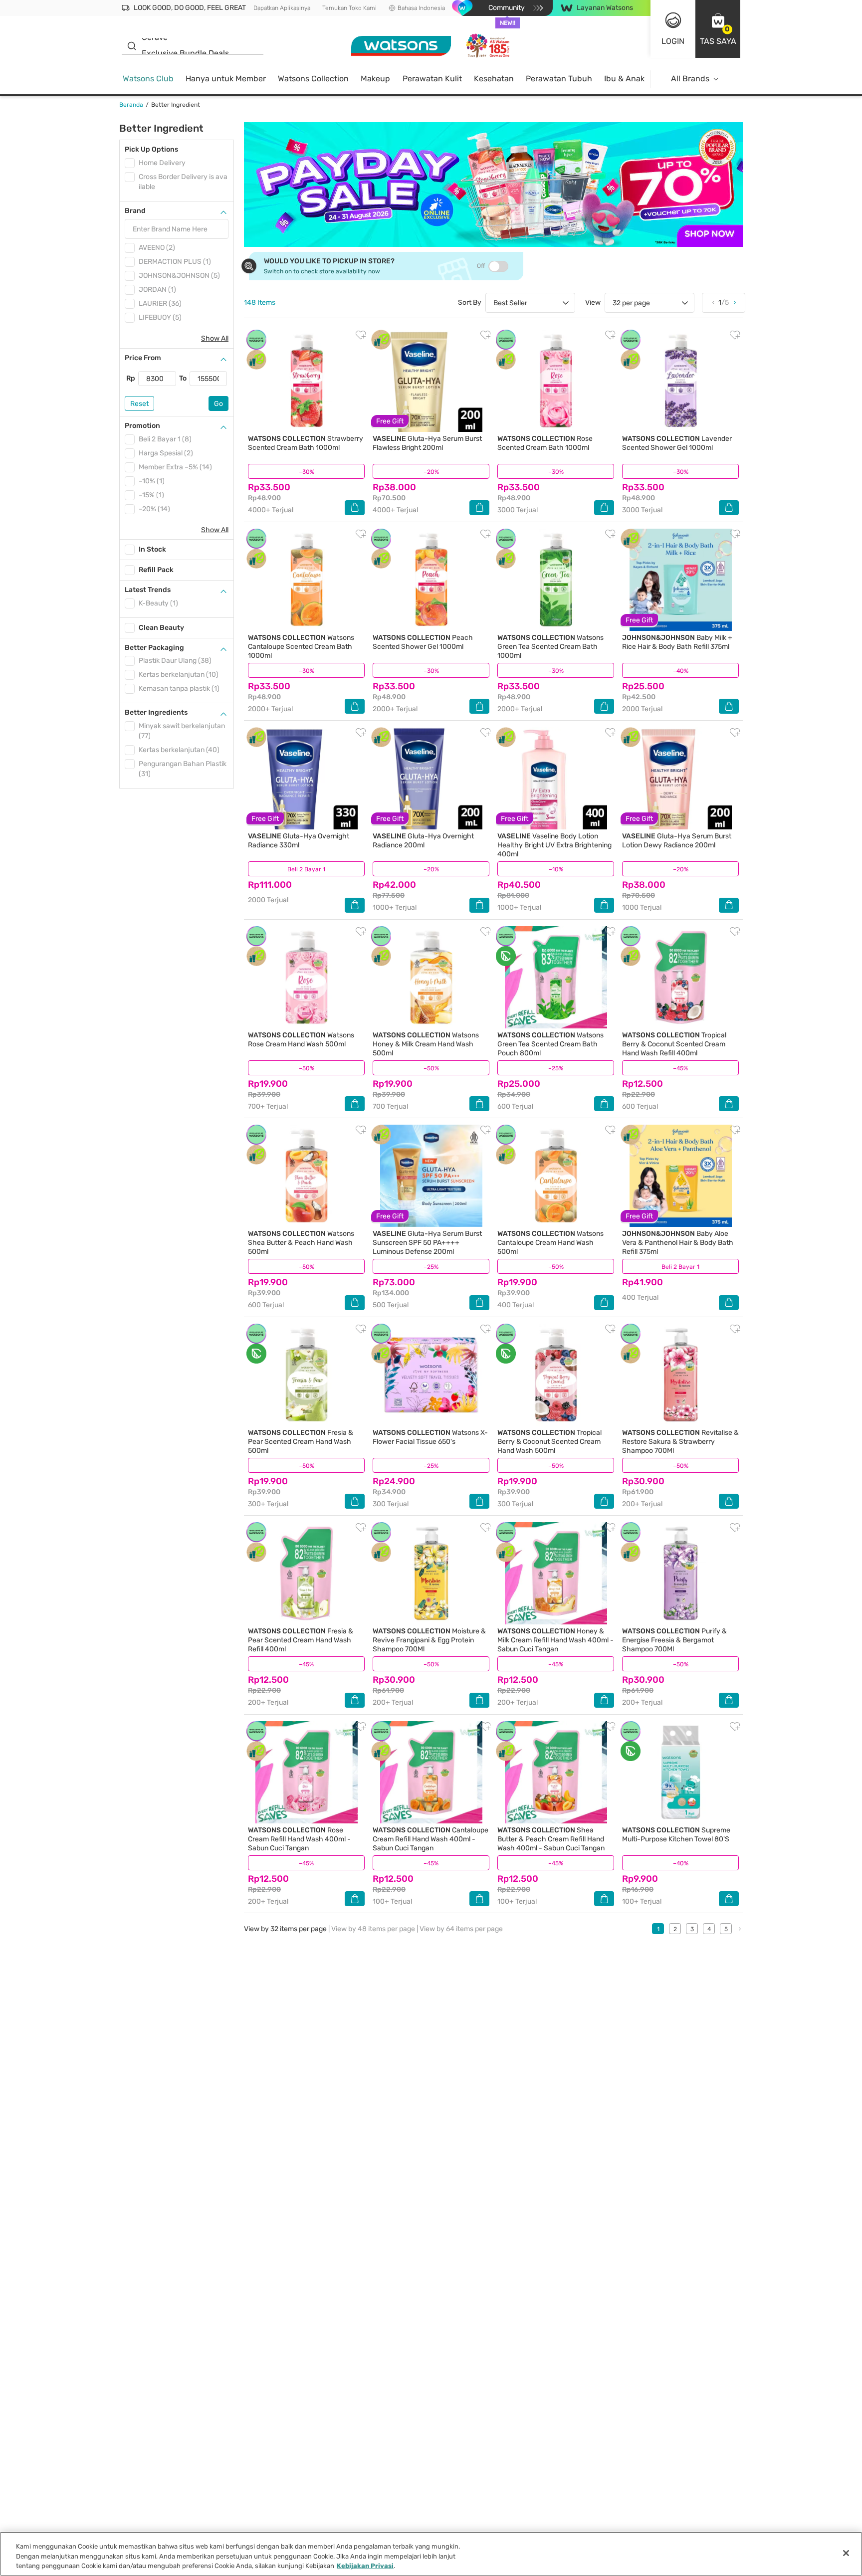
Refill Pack (156, 570)
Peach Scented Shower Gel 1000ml (423, 642)
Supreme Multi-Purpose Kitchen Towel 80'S (676, 1835)
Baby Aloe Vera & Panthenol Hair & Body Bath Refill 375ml (678, 1243)
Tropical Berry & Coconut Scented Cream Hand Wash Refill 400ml (674, 1044)
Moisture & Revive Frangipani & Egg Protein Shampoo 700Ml (429, 1640)
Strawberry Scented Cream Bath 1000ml (306, 443)
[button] (718, 29)
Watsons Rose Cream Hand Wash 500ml (301, 1040)
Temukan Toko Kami (349, 8)
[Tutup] (846, 2553)
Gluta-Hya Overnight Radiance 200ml (423, 841)
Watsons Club (148, 79)
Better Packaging (154, 648)
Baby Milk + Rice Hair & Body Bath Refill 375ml (677, 642)
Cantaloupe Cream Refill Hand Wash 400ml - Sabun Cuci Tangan (431, 1839)
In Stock (152, 549)
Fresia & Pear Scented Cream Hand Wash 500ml (301, 1442)
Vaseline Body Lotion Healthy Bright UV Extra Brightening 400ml (554, 845)
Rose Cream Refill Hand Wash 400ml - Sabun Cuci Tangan (299, 1839)
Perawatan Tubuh (559, 79)
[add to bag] (355, 508)
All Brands (690, 79)
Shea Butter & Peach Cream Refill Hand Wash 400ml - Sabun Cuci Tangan (551, 1839)
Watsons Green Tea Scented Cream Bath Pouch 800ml (550, 1044)
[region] (431, 2554)
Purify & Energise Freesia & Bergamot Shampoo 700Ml (674, 1640)
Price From (143, 358)
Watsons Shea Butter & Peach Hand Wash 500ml (301, 1243)
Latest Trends (148, 590)
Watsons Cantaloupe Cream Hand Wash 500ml (550, 1243)
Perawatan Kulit (432, 79)
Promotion (142, 426)
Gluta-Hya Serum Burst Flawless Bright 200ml (427, 443)
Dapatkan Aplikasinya (282, 8)
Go (218, 404)
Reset (139, 404)
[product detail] (306, 381)
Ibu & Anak (624, 79)
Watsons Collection (313, 79)
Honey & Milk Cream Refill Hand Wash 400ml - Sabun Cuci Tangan (555, 1640)
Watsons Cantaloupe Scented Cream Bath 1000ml (301, 647)
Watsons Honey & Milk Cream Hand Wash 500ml (426, 1044)
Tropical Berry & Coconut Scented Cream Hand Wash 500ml (549, 1442)
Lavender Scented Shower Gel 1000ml (677, 443)
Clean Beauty (161, 628)
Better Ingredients (156, 712)
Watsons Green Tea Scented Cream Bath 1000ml (550, 647)
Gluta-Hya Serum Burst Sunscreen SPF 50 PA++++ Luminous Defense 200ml (427, 1243)
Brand (135, 211)
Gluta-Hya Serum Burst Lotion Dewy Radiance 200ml (677, 841)
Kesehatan (494, 79)
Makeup (375, 79)
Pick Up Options (151, 149)
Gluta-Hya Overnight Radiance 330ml (299, 841)
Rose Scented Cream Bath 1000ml (545, 443)
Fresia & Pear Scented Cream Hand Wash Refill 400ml (301, 1640)
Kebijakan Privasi (365, 2566)
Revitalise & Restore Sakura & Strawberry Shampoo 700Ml (680, 1442)
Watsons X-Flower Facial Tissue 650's (430, 1437)
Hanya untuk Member (226, 79)
